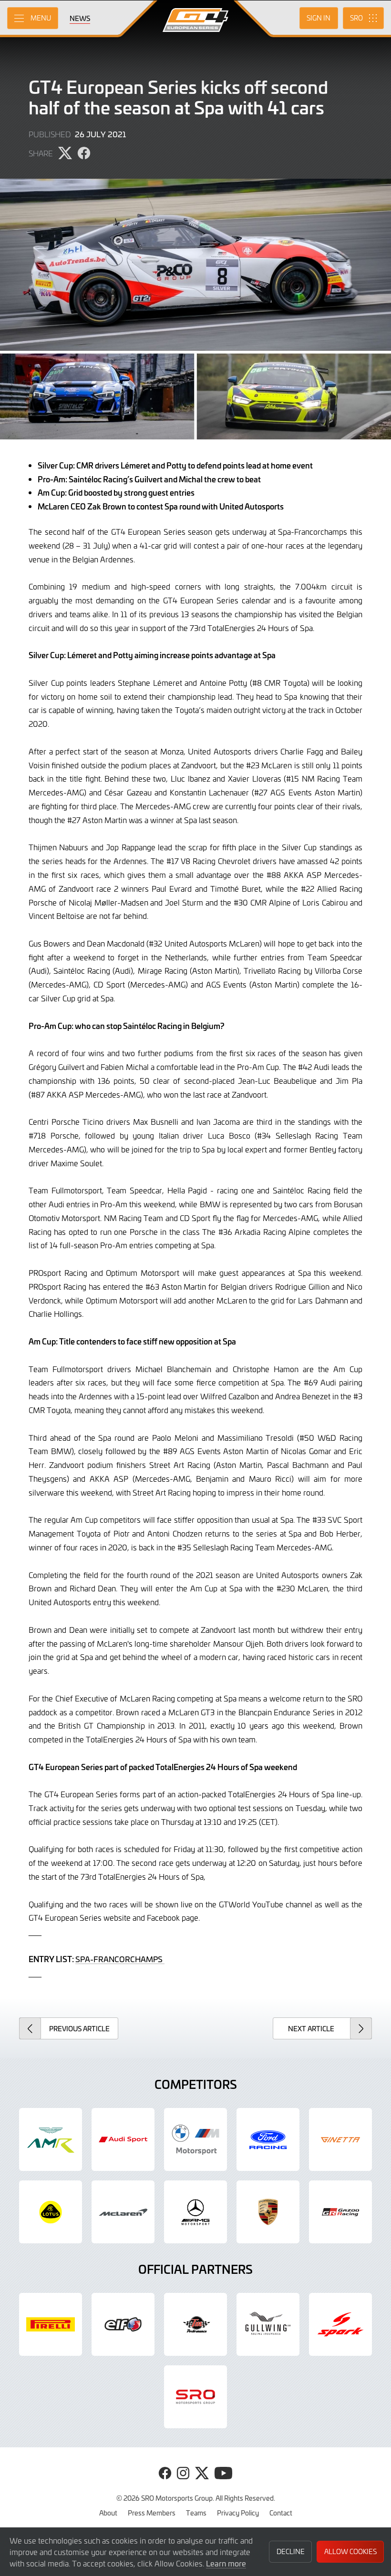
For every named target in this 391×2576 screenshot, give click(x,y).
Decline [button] (291, 2551)
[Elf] (123, 2324)
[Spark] (340, 2324)
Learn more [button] (226, 2563)
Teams (196, 2513)
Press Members (152, 2513)
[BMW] (195, 2139)
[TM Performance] (195, 2324)
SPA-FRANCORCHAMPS (120, 1959)
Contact (281, 2513)
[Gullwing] (268, 2324)
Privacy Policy (238, 2513)
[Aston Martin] (51, 2139)
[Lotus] (51, 2212)
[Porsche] (268, 2212)
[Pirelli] (51, 2324)
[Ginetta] (340, 2139)
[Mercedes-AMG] (195, 2212)
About (108, 2513)
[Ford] (268, 2139)
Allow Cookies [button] (350, 2551)
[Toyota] (340, 2212)
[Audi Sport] (123, 2139)
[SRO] (195, 2397)
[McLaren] (123, 2212)
